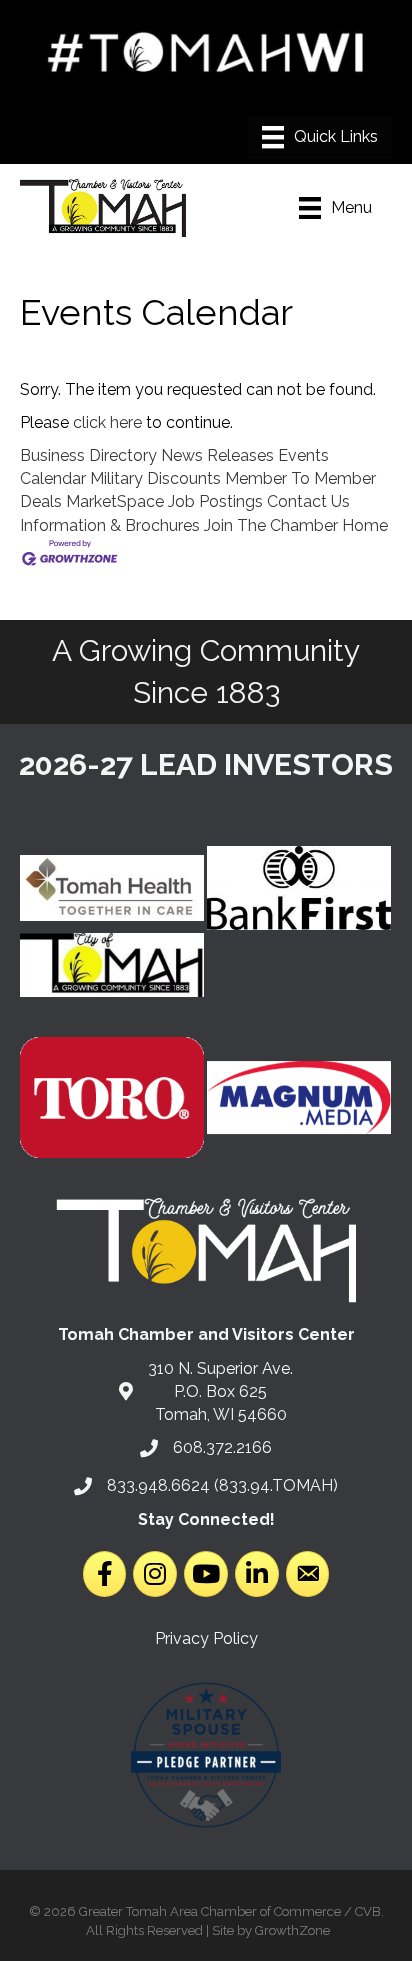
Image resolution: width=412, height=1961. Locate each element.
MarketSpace (115, 501)
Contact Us (308, 501)
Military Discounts (155, 478)
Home (365, 525)
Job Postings (215, 501)
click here (107, 422)
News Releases (217, 455)
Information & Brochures (110, 525)
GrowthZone (292, 1930)
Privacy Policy (206, 1638)
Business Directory (88, 455)
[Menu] (320, 137)
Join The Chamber (271, 525)
